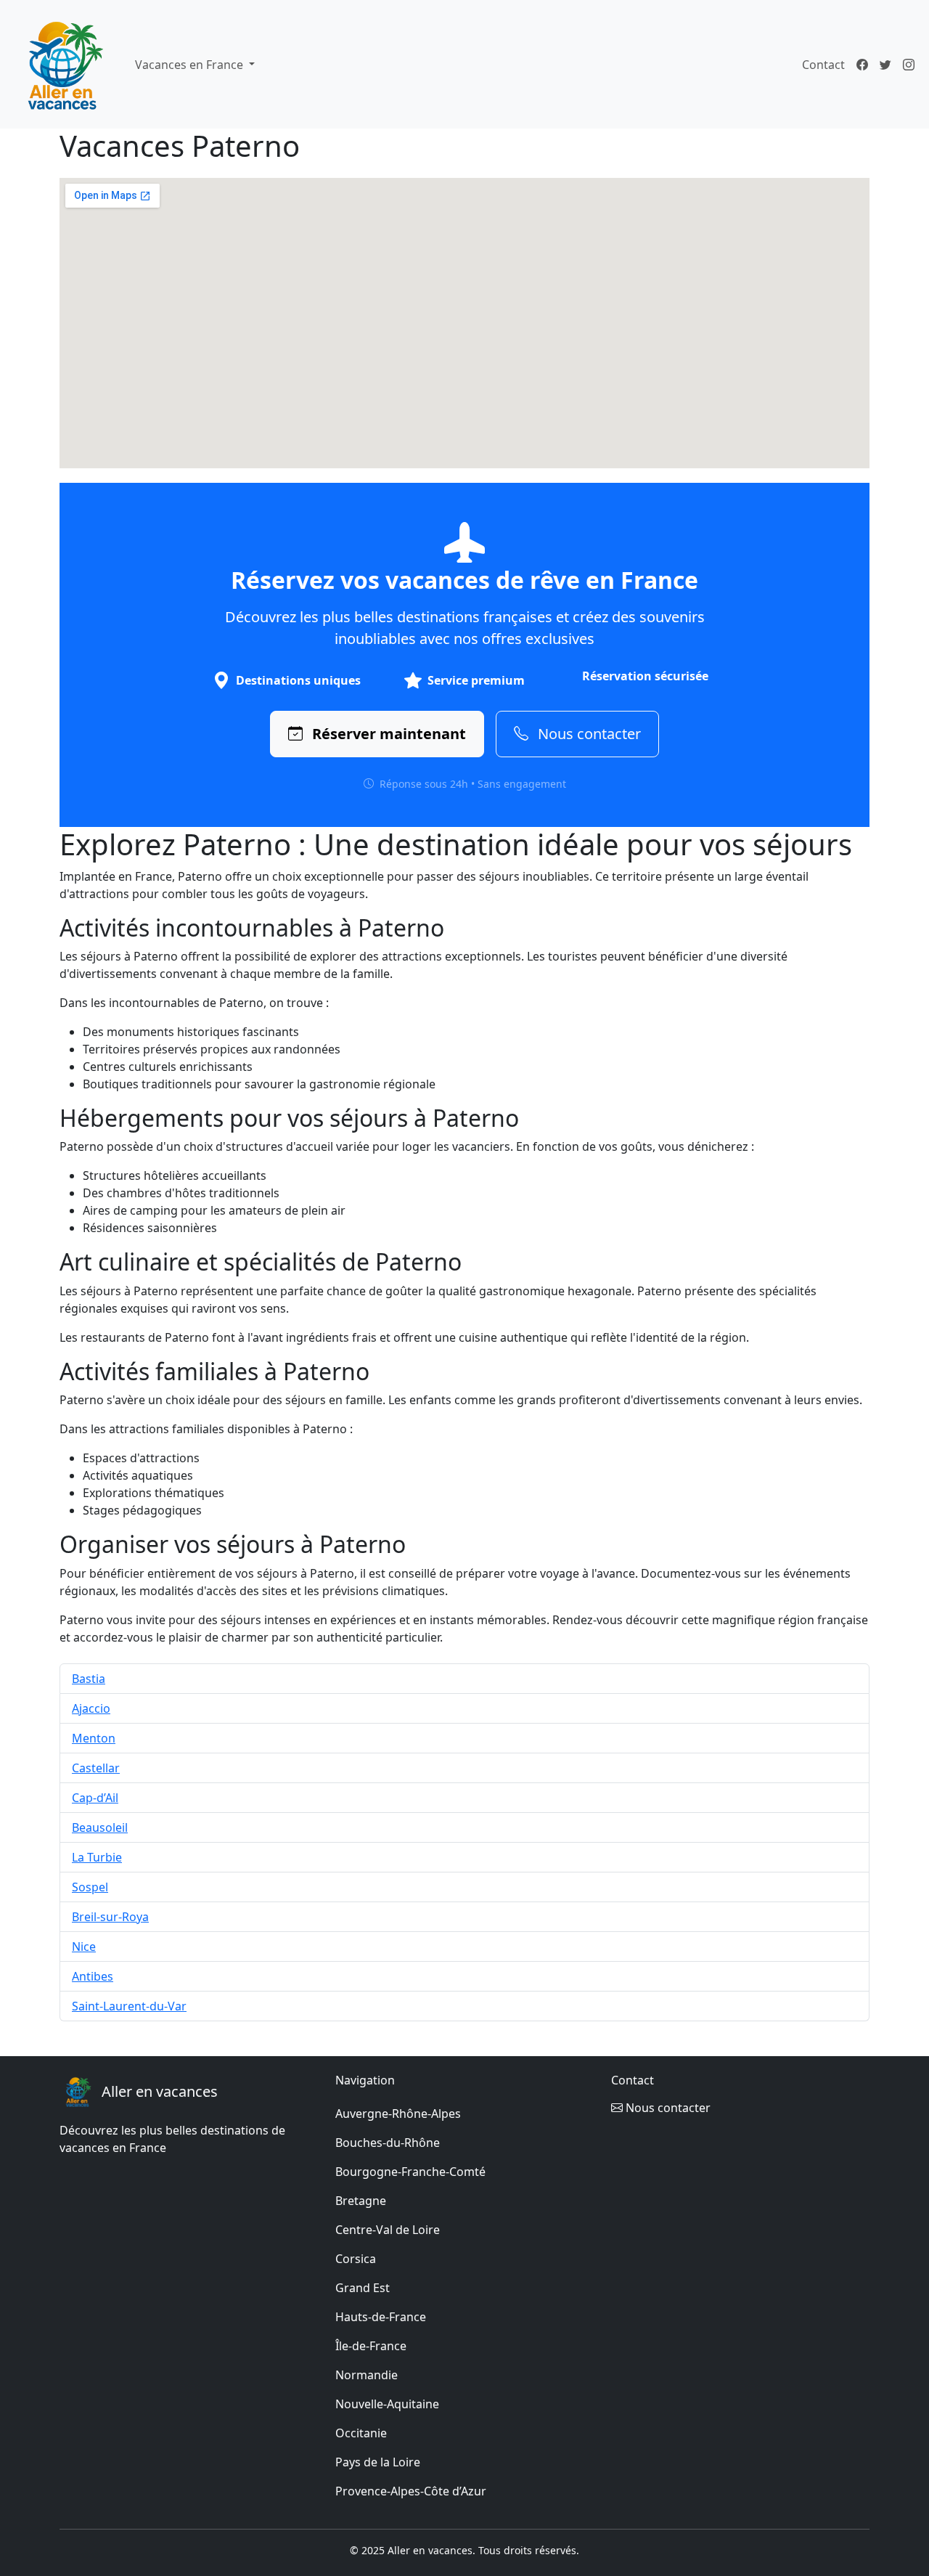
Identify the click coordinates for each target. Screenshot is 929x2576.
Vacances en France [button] (191, 65)
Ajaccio (91, 1708)
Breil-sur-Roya (110, 1917)
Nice (84, 1947)
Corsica (356, 2259)
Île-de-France (371, 2346)
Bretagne (361, 2201)
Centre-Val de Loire (388, 2230)
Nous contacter (588, 734)
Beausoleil (100, 1827)
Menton (94, 1738)
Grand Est (363, 2288)
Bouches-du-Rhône (388, 2143)
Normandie (367, 2375)
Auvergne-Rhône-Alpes (398, 2114)
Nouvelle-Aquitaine (387, 2404)
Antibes (93, 1976)
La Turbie (97, 1857)
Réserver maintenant (387, 734)
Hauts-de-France (381, 2317)
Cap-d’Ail (95, 1798)
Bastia (89, 1679)
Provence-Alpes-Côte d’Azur (411, 2491)
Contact (823, 65)
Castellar (96, 1768)
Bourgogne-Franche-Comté (410, 2172)
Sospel (90, 1887)
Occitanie (361, 2433)
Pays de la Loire (378, 2462)
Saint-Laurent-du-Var (129, 2006)
